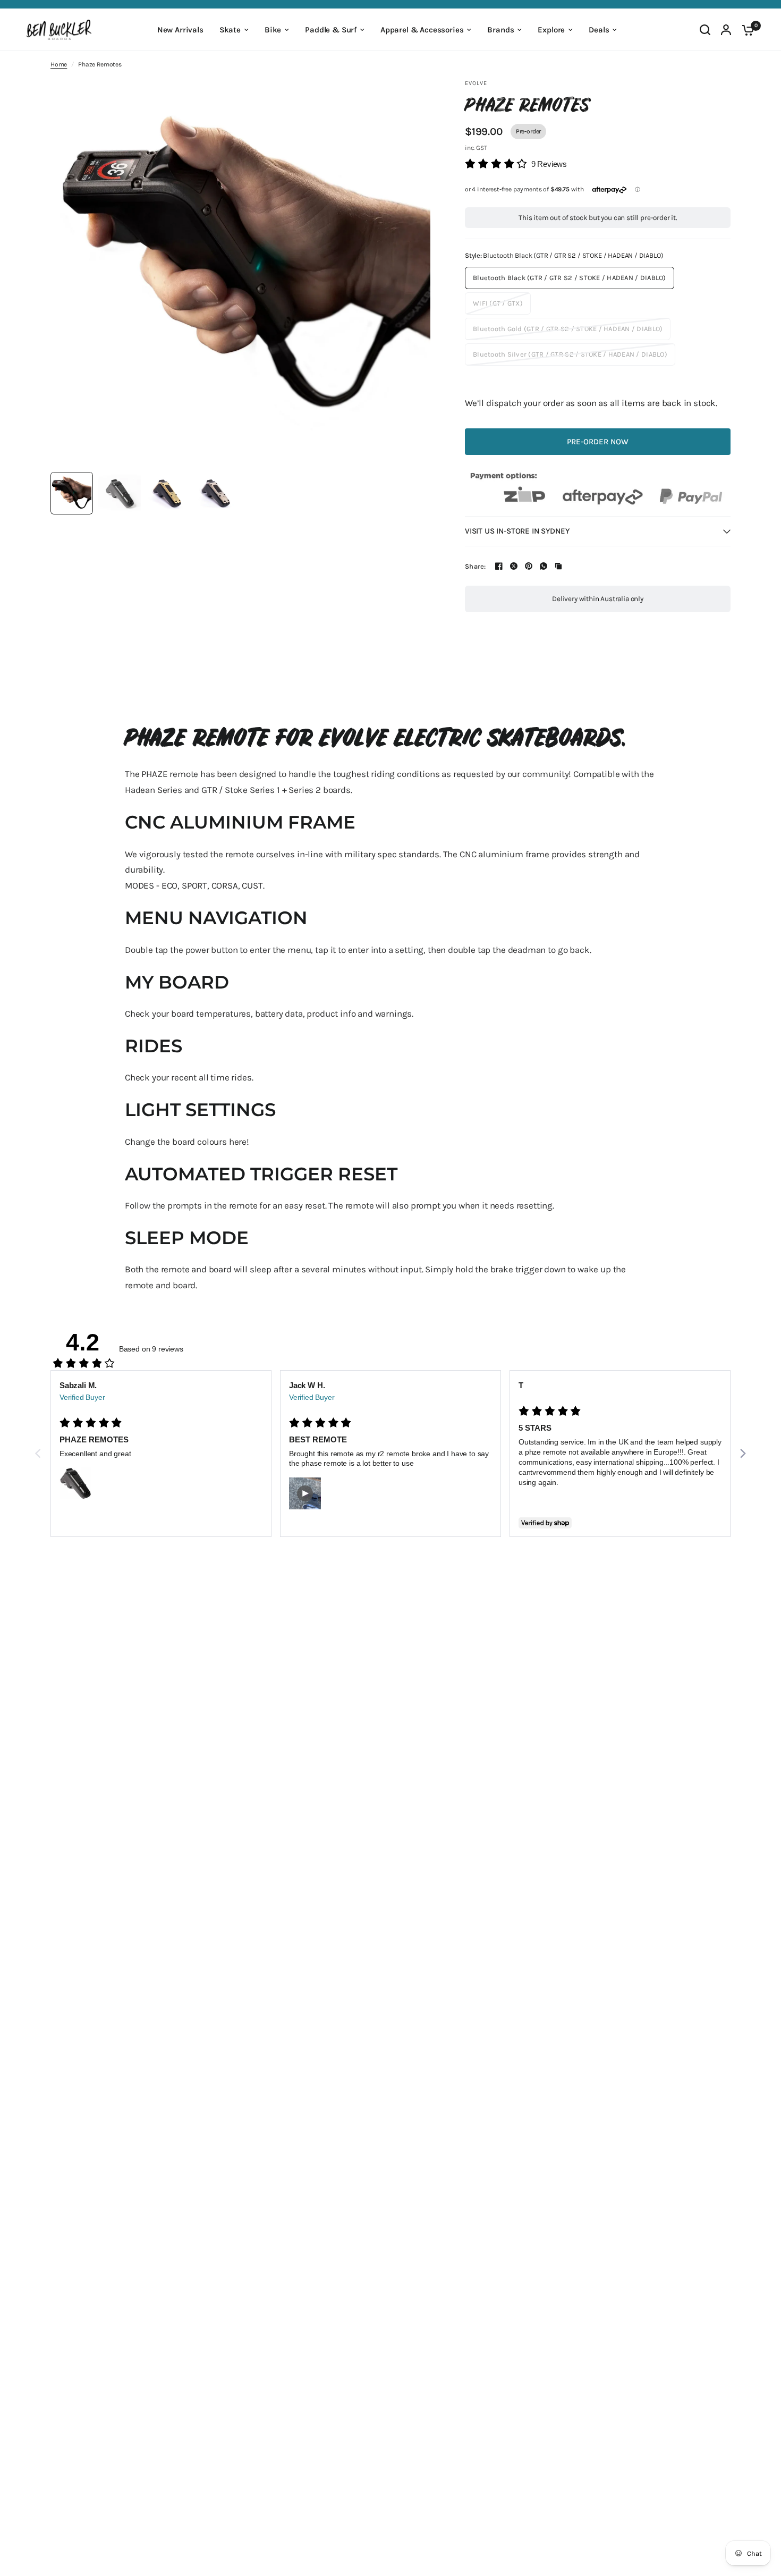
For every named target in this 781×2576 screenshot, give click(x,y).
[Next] (742, 1454)
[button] (516, 164)
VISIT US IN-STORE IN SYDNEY (517, 531)
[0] (745, 30)
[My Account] (726, 30)
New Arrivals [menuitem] (180, 30)
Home (59, 64)
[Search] (705, 30)
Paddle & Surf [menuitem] (331, 30)
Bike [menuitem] (273, 30)
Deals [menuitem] (599, 30)
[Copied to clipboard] (558, 566)
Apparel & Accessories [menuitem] (422, 30)
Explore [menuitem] (551, 30)
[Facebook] (499, 566)
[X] (514, 566)
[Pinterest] (529, 566)
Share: (476, 566)
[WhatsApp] (544, 566)
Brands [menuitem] (500, 30)
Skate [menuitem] (230, 30)
